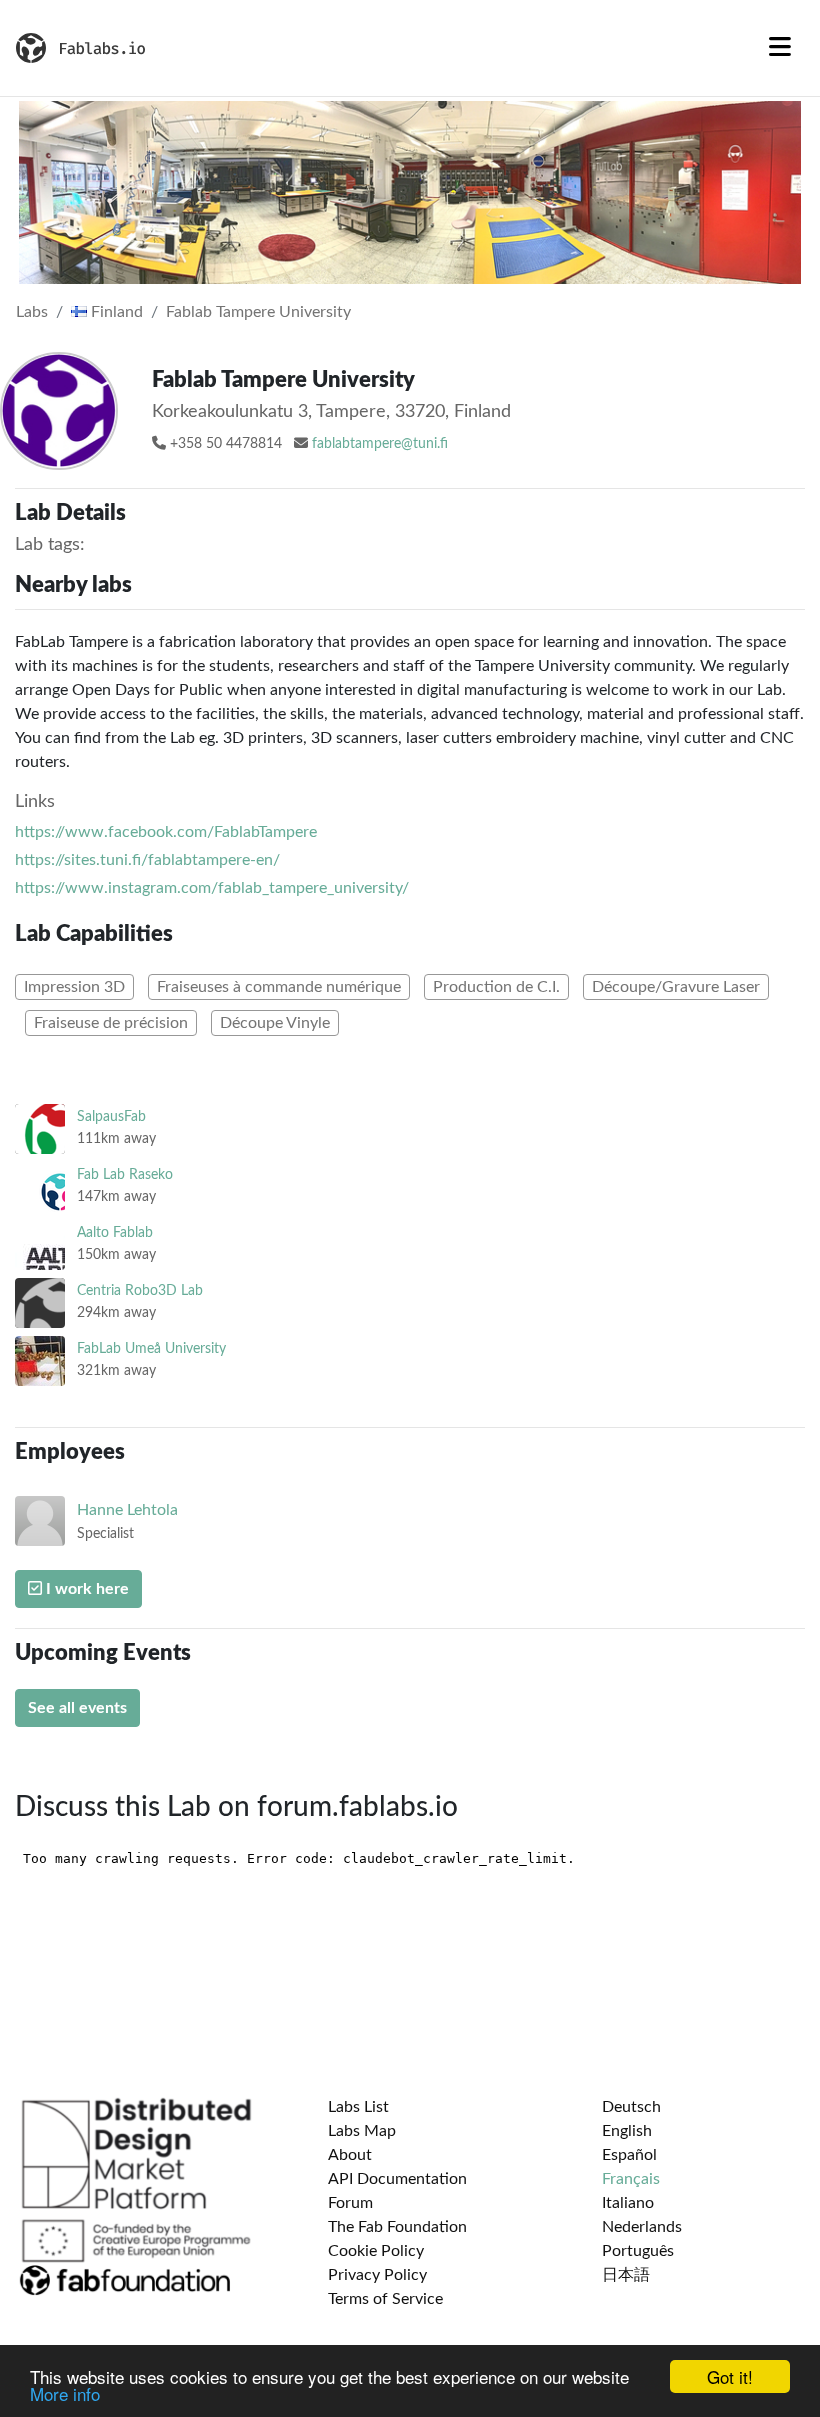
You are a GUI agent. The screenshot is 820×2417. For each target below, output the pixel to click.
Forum (350, 2203)
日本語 (626, 2275)
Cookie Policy (376, 2251)
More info (65, 2393)
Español (629, 2155)
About (350, 2155)
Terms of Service (385, 2299)
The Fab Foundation (397, 2227)
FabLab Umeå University (151, 1348)
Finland (115, 312)
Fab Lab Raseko (125, 1174)
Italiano (628, 2203)
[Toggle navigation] (780, 48)
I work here (85, 1589)
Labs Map (362, 2131)
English (627, 2131)
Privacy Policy (377, 2275)
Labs (32, 312)
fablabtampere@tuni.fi (380, 444)
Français (631, 2179)
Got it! (730, 2376)
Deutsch (631, 2107)
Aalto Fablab (115, 1232)
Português (638, 2251)
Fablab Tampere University (258, 312)
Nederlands (642, 2227)
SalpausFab (111, 1116)
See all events (77, 1708)
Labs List (358, 2107)
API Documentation (397, 2179)
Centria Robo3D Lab (140, 1290)
